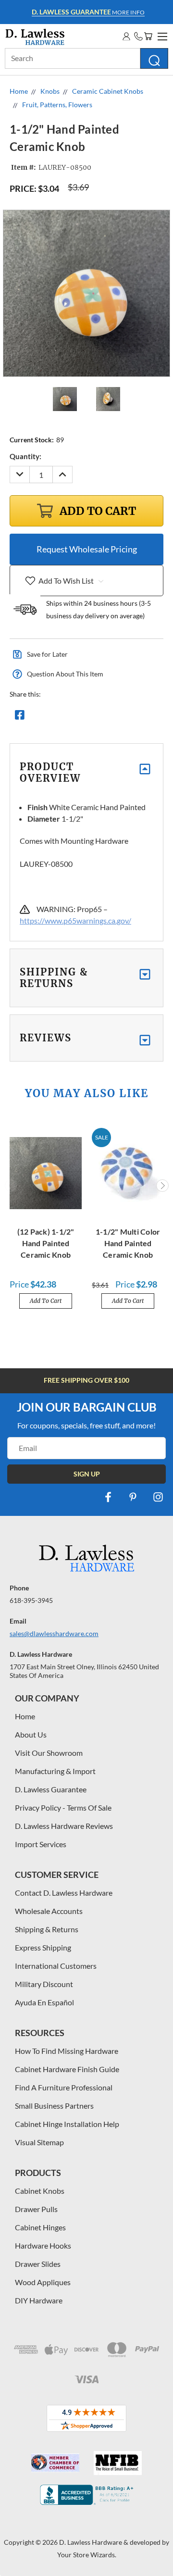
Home (25, 1716)
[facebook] (108, 1497)
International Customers (56, 1966)
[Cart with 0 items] (148, 36)
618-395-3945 (31, 1600)
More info (88, 12)
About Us (31, 1734)
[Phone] (138, 36)
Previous (11, 1186)
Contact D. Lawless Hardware (64, 1893)
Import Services (41, 1844)
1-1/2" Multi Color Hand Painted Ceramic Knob (128, 1243)
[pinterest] (133, 1497)
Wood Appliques (43, 2282)
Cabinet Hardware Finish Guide (67, 2069)
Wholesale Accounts (49, 1911)
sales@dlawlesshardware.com (54, 1633)
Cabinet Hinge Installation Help (67, 2124)
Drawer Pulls (36, 2209)
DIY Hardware (39, 2300)
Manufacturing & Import (55, 1771)
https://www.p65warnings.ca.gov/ (75, 920)
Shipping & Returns (47, 1929)
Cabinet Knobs (40, 2191)
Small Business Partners (54, 2106)
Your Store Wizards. (87, 2555)
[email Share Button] (54, 717)
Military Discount (44, 1984)
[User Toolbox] (126, 36)
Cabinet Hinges (40, 2227)
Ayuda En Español (44, 2002)
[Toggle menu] (161, 35)
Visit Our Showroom (49, 1753)
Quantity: (25, 456)
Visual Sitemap (39, 2142)
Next (162, 1186)
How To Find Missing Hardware (67, 2051)
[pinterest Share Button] (124, 717)
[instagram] (158, 1497)
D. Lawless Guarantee (51, 1789)
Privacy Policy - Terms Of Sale (63, 1807)
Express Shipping (43, 1947)
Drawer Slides (38, 2264)
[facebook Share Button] (20, 717)
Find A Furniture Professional (64, 2087)
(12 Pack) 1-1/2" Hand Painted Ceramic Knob (46, 1243)
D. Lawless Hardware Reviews (64, 1826)
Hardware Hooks (43, 2245)
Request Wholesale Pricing (87, 549)
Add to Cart (46, 1301)
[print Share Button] (89, 717)
